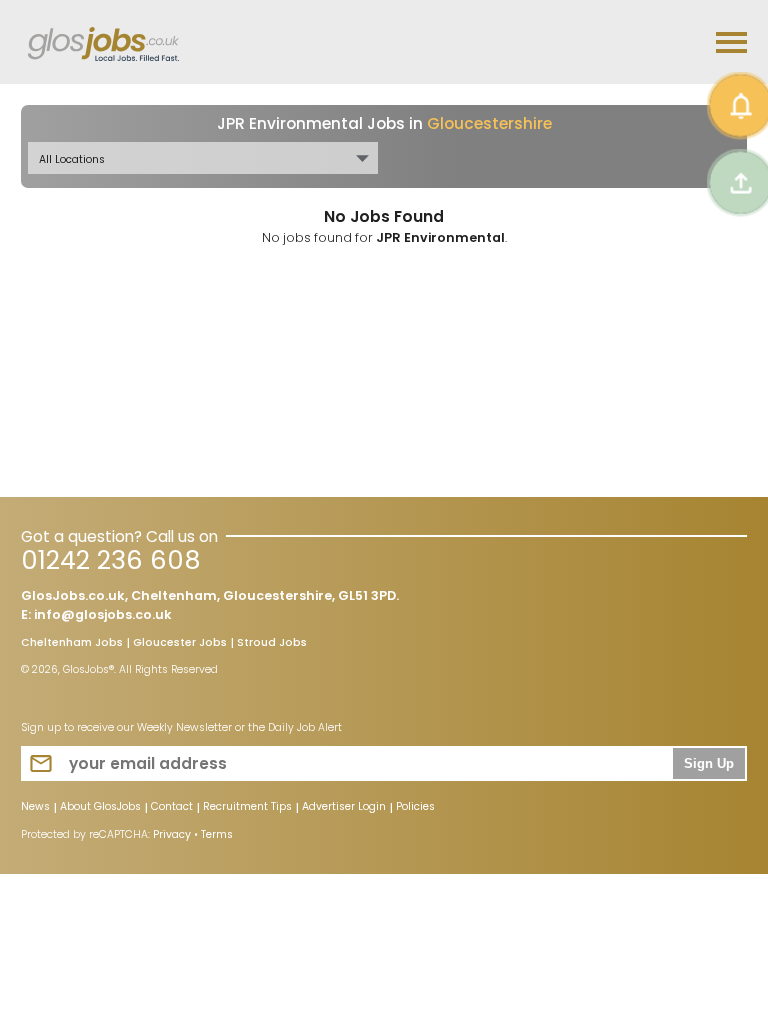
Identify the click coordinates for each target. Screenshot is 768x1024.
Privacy (172, 834)
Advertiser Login (344, 808)
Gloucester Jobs (180, 644)
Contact (172, 808)
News (35, 808)
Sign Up (709, 764)
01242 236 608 (110, 560)
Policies (415, 808)
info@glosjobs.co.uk (103, 614)
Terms (217, 834)
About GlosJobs (100, 808)
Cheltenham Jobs (72, 644)
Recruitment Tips (247, 808)
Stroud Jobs (272, 644)
